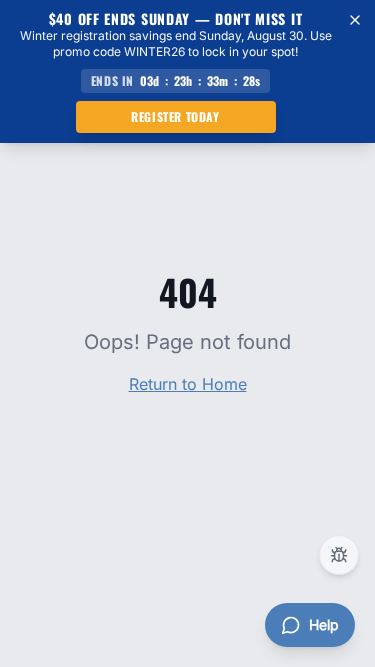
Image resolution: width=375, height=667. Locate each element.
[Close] (355, 20)
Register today (175, 116)
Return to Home (188, 384)
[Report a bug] (339, 555)
